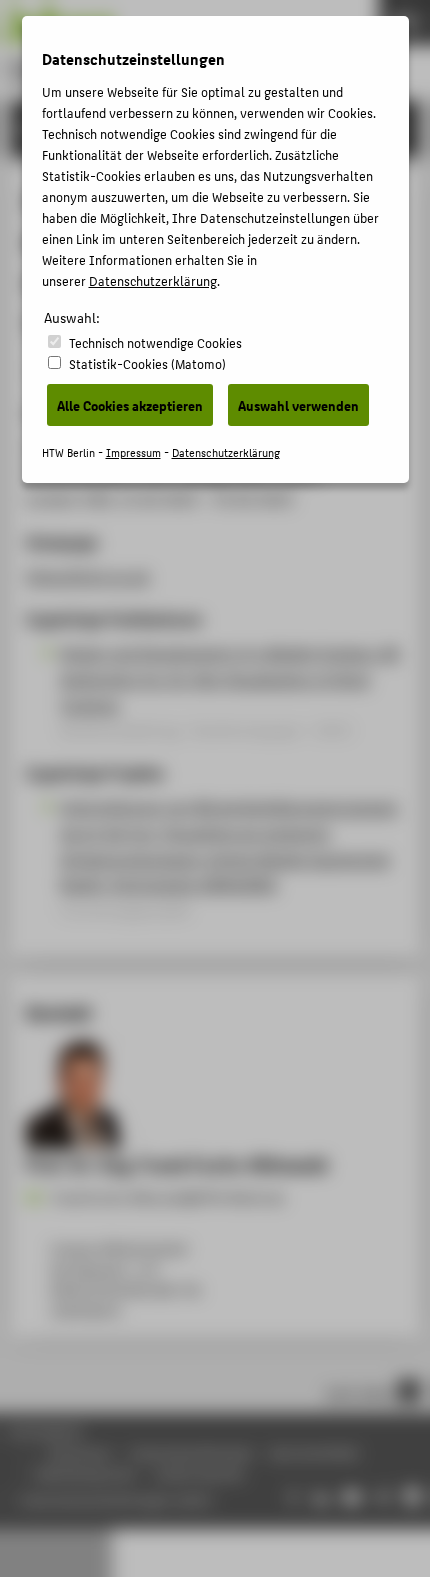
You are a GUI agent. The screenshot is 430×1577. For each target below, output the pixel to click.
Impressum (133, 452)
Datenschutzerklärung (153, 280)
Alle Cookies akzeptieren (130, 405)
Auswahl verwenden (298, 405)
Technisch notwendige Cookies (155, 342)
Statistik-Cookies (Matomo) (147, 363)
